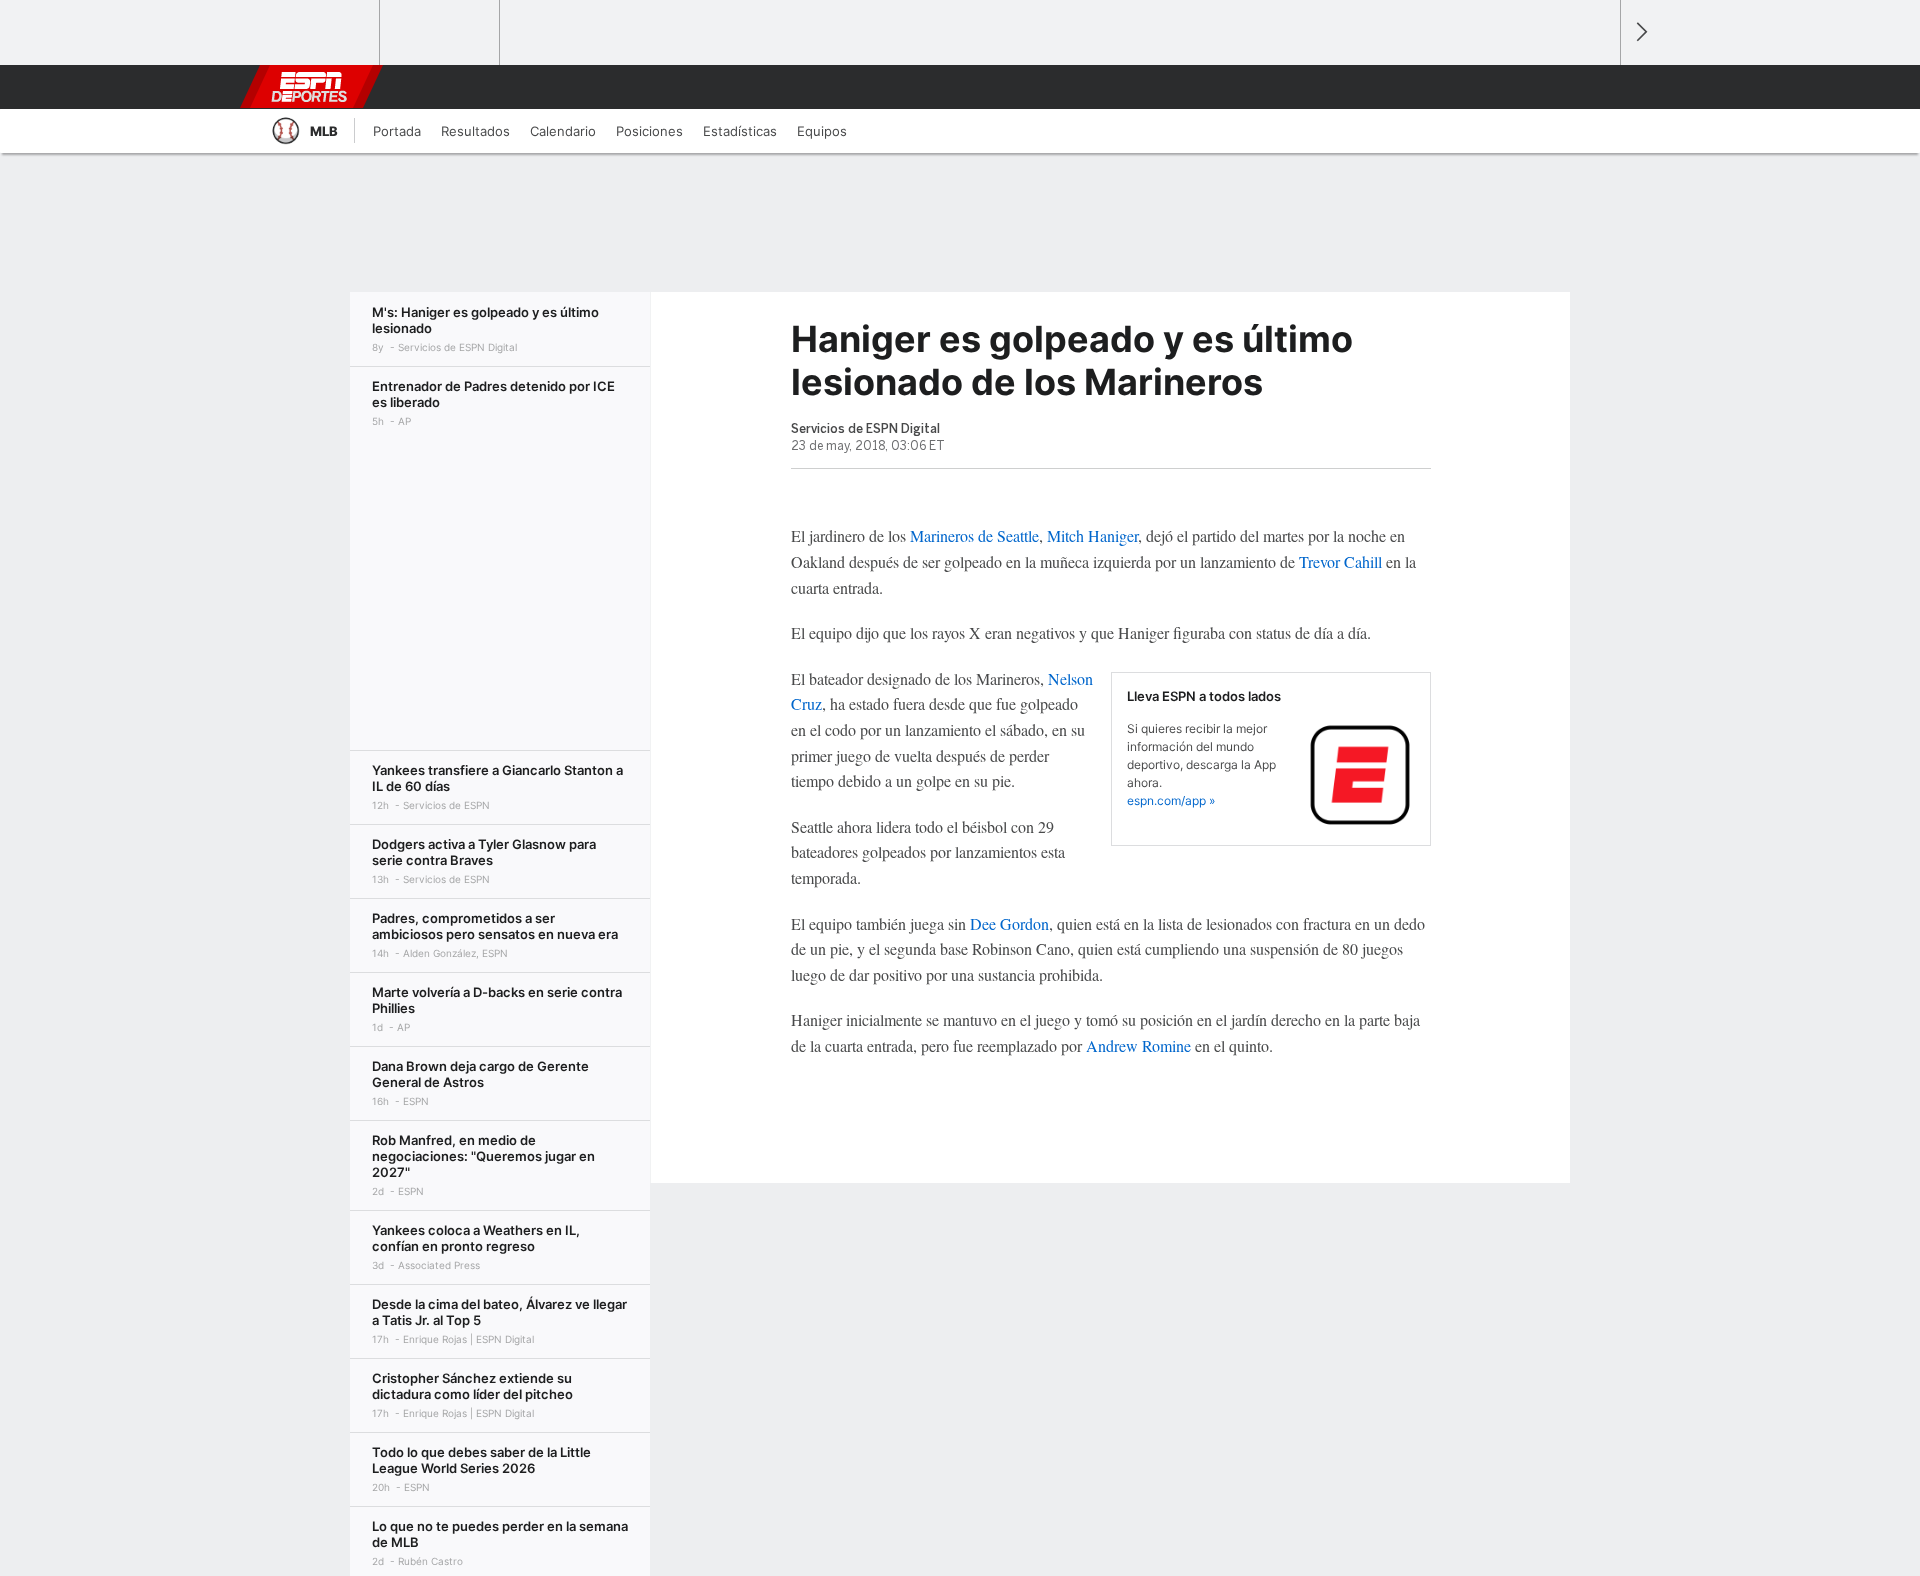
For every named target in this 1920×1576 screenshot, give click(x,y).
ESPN (309, 87)
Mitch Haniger (1092, 535)
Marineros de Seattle (974, 535)
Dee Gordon (1009, 923)
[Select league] (321, 33)
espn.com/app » (1171, 800)
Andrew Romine (1138, 1045)
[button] (1596, 87)
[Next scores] (1640, 32)
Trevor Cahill (1340, 561)
